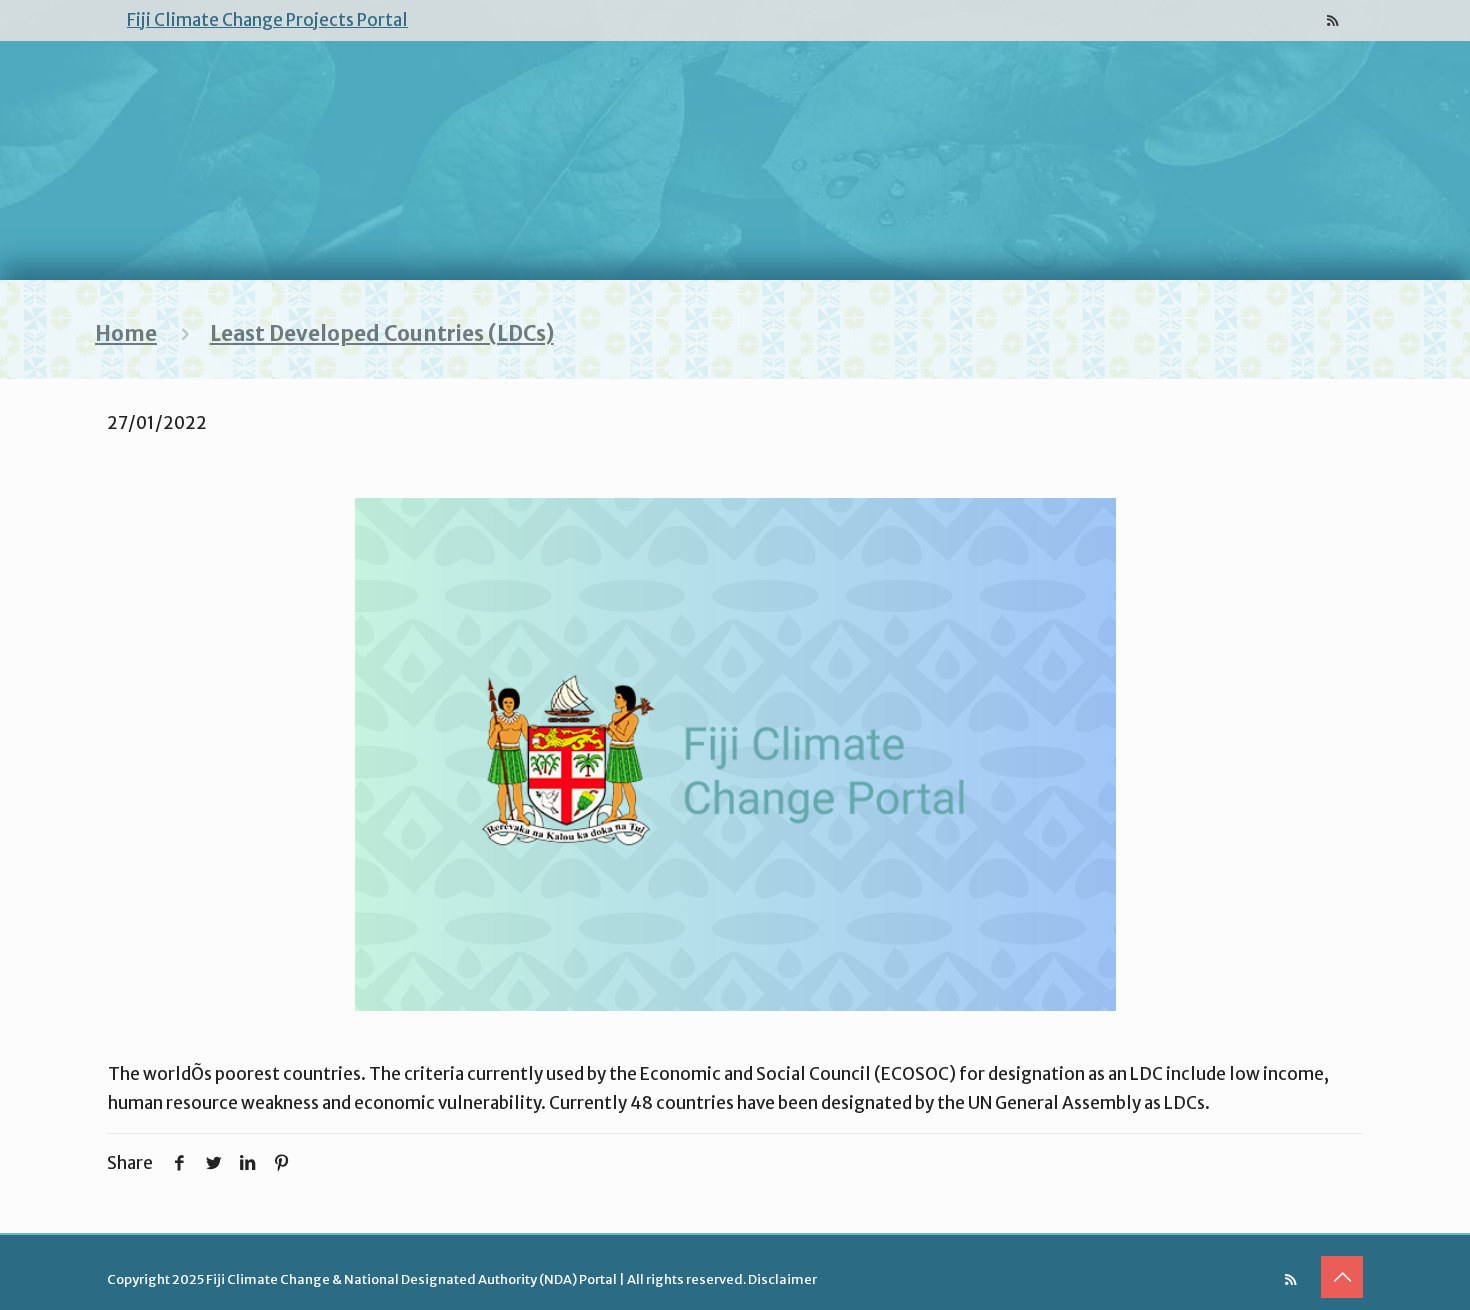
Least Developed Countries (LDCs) (382, 334)
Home (126, 334)
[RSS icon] (1332, 20)
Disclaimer (782, 1279)
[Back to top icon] (1342, 1277)
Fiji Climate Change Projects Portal (267, 20)
